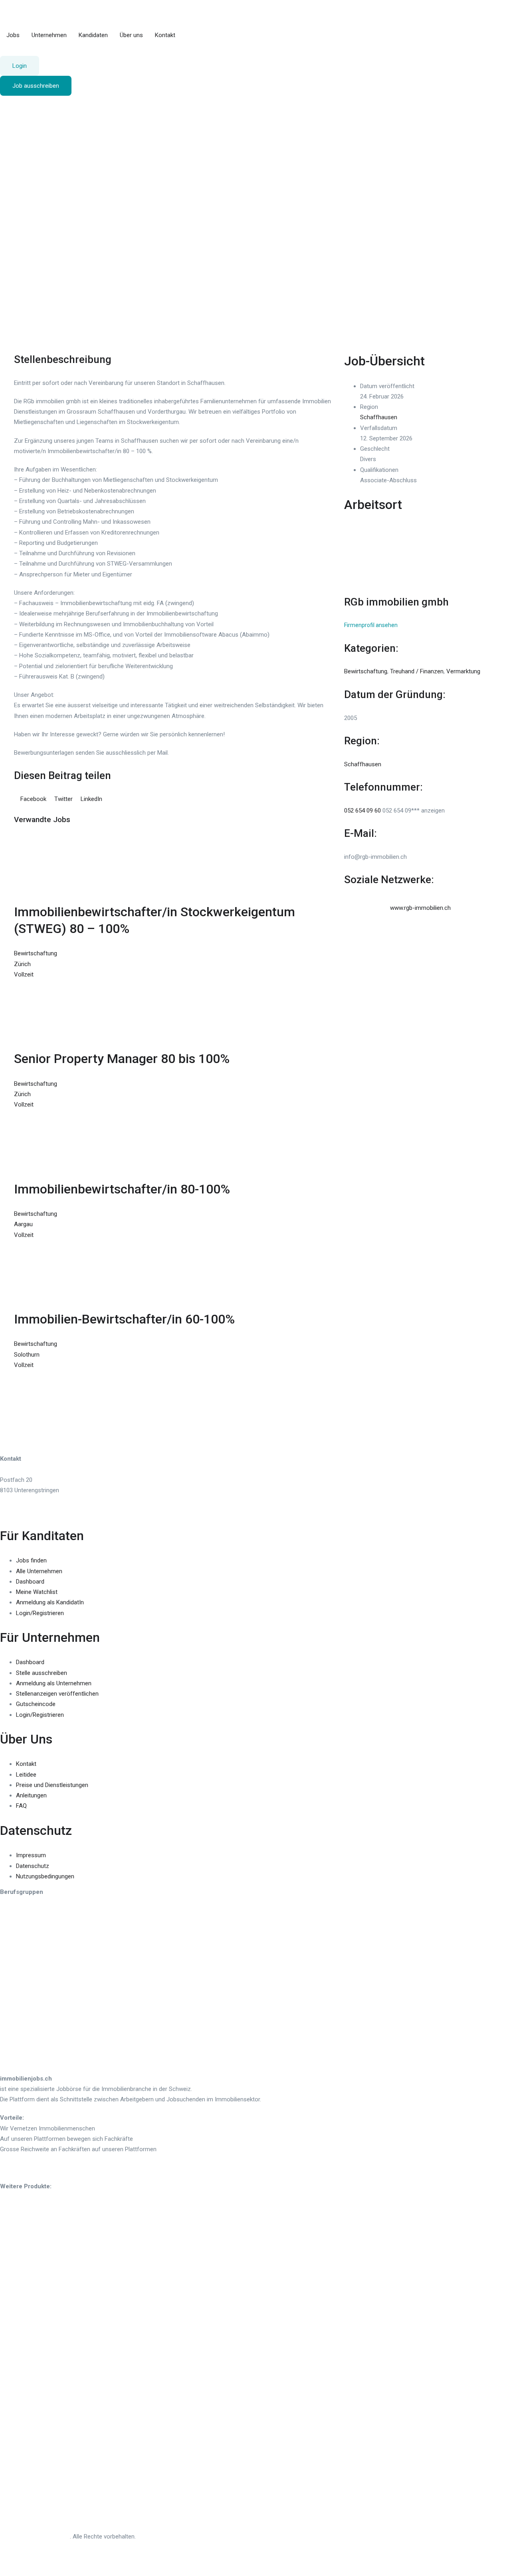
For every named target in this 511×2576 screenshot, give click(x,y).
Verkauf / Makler (22, 2039)
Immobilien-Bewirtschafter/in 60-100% (124, 1319)
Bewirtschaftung (28, 284)
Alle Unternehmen (39, 1571)
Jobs (13, 35)
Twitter (63, 799)
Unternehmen (49, 35)
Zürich (22, 964)
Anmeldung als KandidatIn (50, 1602)
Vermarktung (463, 671)
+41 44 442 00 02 (23, 1501)
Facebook (33, 799)
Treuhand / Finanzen (417, 671)
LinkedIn (91, 799)
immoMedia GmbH (24, 1469)
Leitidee (26, 1775)
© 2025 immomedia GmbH (35, 2537)
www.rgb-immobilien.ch (420, 908)
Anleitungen (31, 1795)
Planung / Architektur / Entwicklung (46, 2010)
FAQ (21, 1806)
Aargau (23, 1224)
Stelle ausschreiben (42, 1673)
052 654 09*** (414, 811)
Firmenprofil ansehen (371, 625)
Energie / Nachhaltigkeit (31, 1931)
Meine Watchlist (37, 1592)
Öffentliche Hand (22, 2000)
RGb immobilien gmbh (396, 602)
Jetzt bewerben (65, 106)
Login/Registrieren (40, 1613)
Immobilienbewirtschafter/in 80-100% (122, 1189)
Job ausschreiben (36, 86)
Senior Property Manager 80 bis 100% (122, 1059)
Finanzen (12, 1942)
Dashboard (30, 1582)
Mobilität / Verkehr (24, 1981)
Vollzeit (16, 337)
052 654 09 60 (362, 811)
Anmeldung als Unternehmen (54, 1683)
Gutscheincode (36, 1704)
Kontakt (165, 35)
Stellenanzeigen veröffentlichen (57, 1694)
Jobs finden (31, 1560)
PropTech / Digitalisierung (33, 2021)
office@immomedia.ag (30, 1511)
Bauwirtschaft (18, 1910)
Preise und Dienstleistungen (52, 1785)
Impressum (31, 1855)
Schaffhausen (25, 295)
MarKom (11, 1971)
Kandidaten (93, 35)
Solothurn (27, 1355)
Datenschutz (33, 1866)
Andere (9, 2060)
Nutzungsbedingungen (45, 1876)
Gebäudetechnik (21, 1960)
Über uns (131, 35)
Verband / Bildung (23, 2049)
